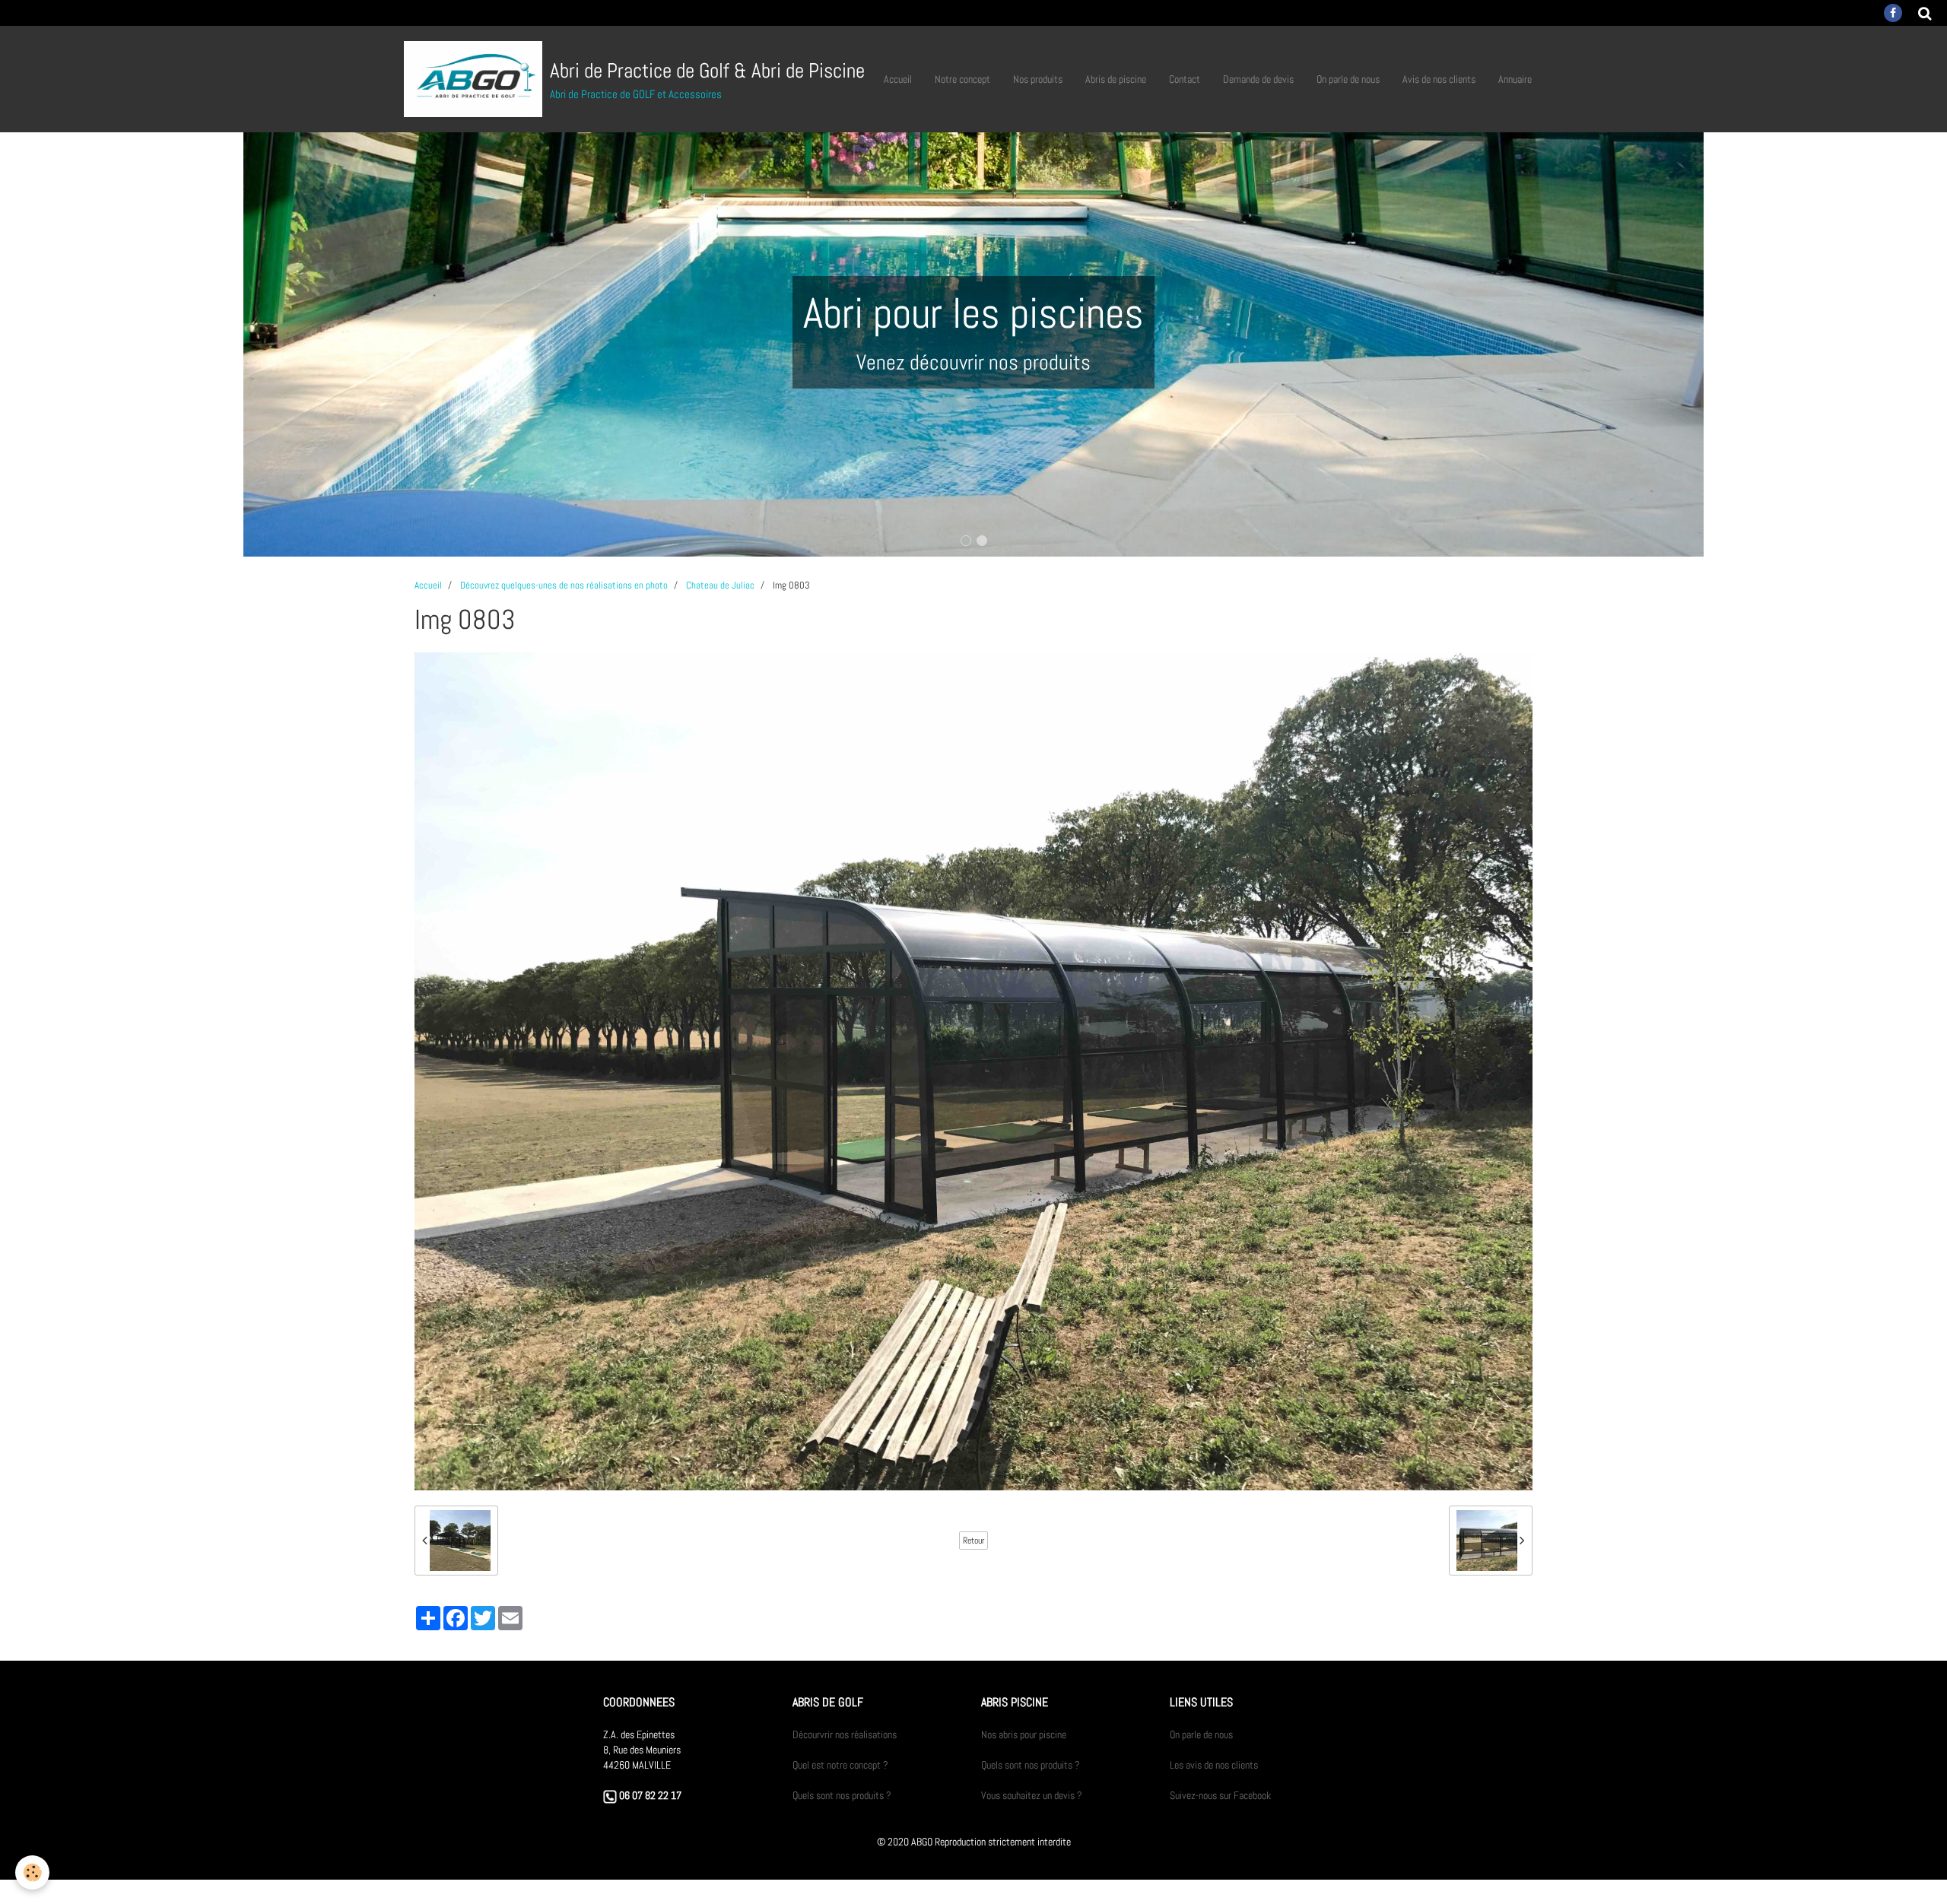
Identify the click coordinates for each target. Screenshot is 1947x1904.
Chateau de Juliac (720, 585)
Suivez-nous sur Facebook (1220, 1795)
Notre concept (962, 79)
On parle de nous (1348, 79)
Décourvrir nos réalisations (845, 1734)
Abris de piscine (1116, 79)
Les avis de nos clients (1214, 1765)
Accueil (898, 79)
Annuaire (1515, 79)
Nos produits (1038, 79)
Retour (973, 1541)
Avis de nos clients (1439, 79)
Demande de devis (1258, 79)
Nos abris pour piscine (1024, 1734)
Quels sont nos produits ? (842, 1795)
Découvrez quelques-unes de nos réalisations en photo (564, 585)
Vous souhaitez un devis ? (1032, 1795)
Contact (1185, 79)
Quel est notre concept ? (840, 1765)
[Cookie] (32, 1872)
